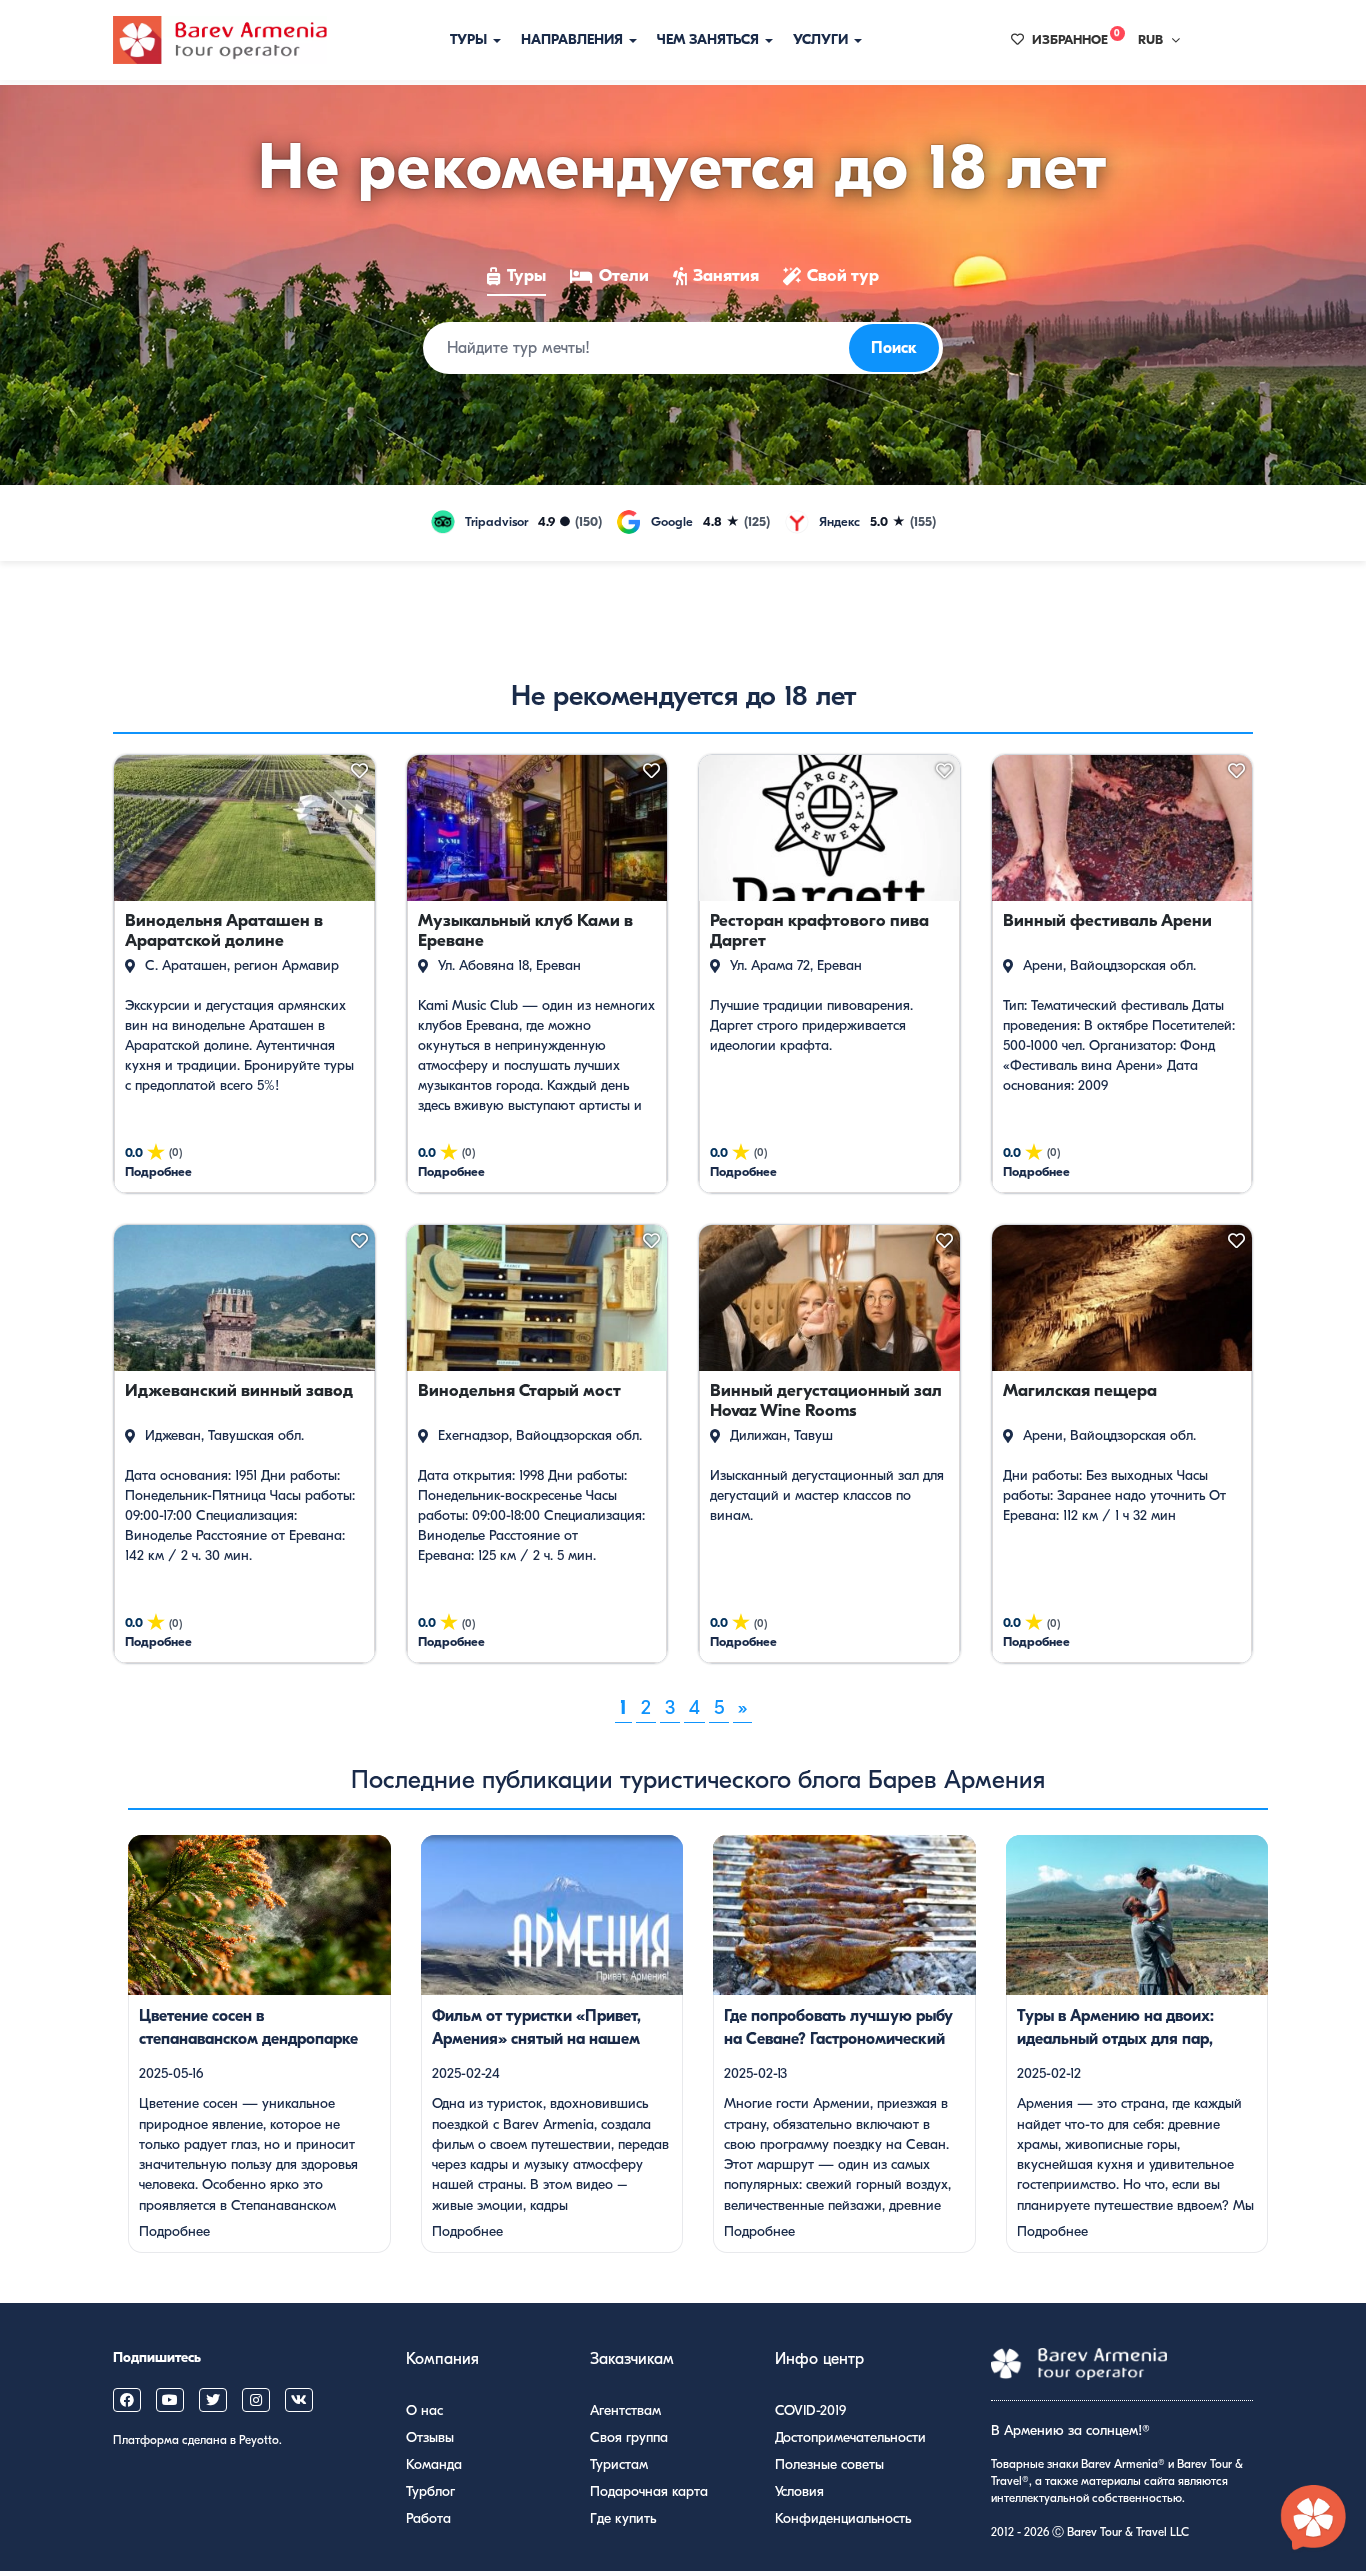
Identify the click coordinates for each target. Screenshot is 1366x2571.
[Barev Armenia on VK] (299, 2400)
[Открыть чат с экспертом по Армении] (1314, 2519)
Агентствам (625, 2410)
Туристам (619, 2464)
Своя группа (629, 2437)
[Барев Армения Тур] (220, 40)
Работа (428, 2518)
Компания (442, 2359)
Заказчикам (632, 2359)
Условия (799, 2491)
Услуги (822, 39)
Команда (434, 2464)
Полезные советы (829, 2464)
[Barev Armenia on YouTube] (170, 2400)
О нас (424, 2410)
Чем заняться (710, 39)
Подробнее (174, 2231)
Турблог (430, 2491)
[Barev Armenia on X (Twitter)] (213, 2400)
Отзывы (430, 2437)
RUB (1150, 39)
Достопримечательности (850, 2437)
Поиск (894, 348)
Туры (470, 39)
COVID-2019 (810, 2410)
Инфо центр (819, 2359)
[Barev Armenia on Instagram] (256, 2400)
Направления (574, 39)
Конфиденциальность (843, 2518)
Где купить (623, 2518)
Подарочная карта (649, 2491)
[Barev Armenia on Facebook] (127, 2400)
